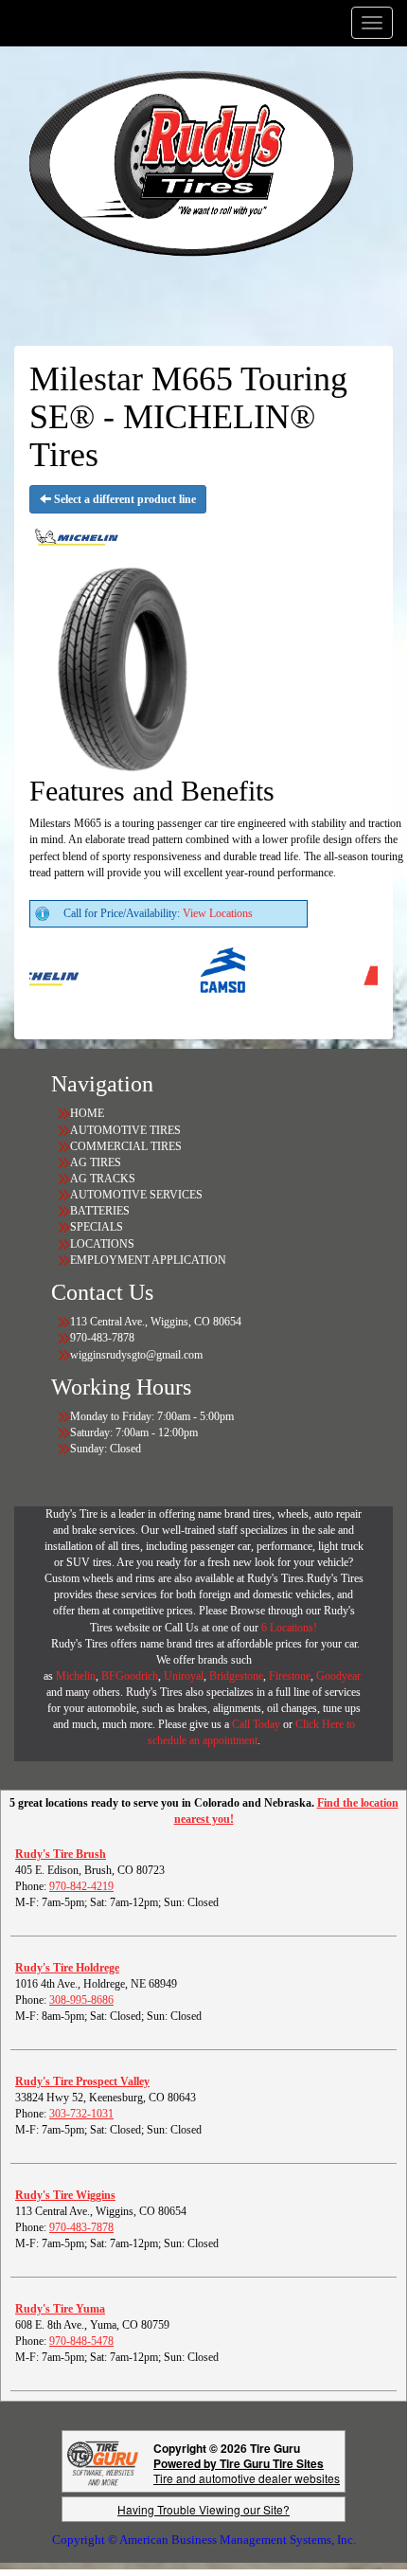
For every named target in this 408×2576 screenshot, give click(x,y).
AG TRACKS (103, 1179)
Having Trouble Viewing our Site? (204, 2509)
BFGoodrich (130, 1676)
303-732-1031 (81, 2114)
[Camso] (210, 975)
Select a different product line (124, 499)
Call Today (257, 1724)
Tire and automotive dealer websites (247, 2470)
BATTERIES (100, 1211)
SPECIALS (98, 1227)
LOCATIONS (102, 1244)
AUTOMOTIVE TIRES (125, 1130)
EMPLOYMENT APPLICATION (148, 1260)
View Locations (218, 913)
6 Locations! (289, 1628)
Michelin (76, 1676)
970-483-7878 (81, 2227)
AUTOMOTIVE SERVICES (136, 1195)
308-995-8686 (81, 2000)
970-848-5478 (81, 2341)
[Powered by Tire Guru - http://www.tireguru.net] (103, 2462)
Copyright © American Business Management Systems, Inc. (204, 2540)
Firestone (290, 1676)
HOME (87, 1113)
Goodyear (340, 1676)
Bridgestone (236, 1676)
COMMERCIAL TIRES (126, 1146)
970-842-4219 (81, 1886)
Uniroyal (184, 1676)
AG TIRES (96, 1162)
